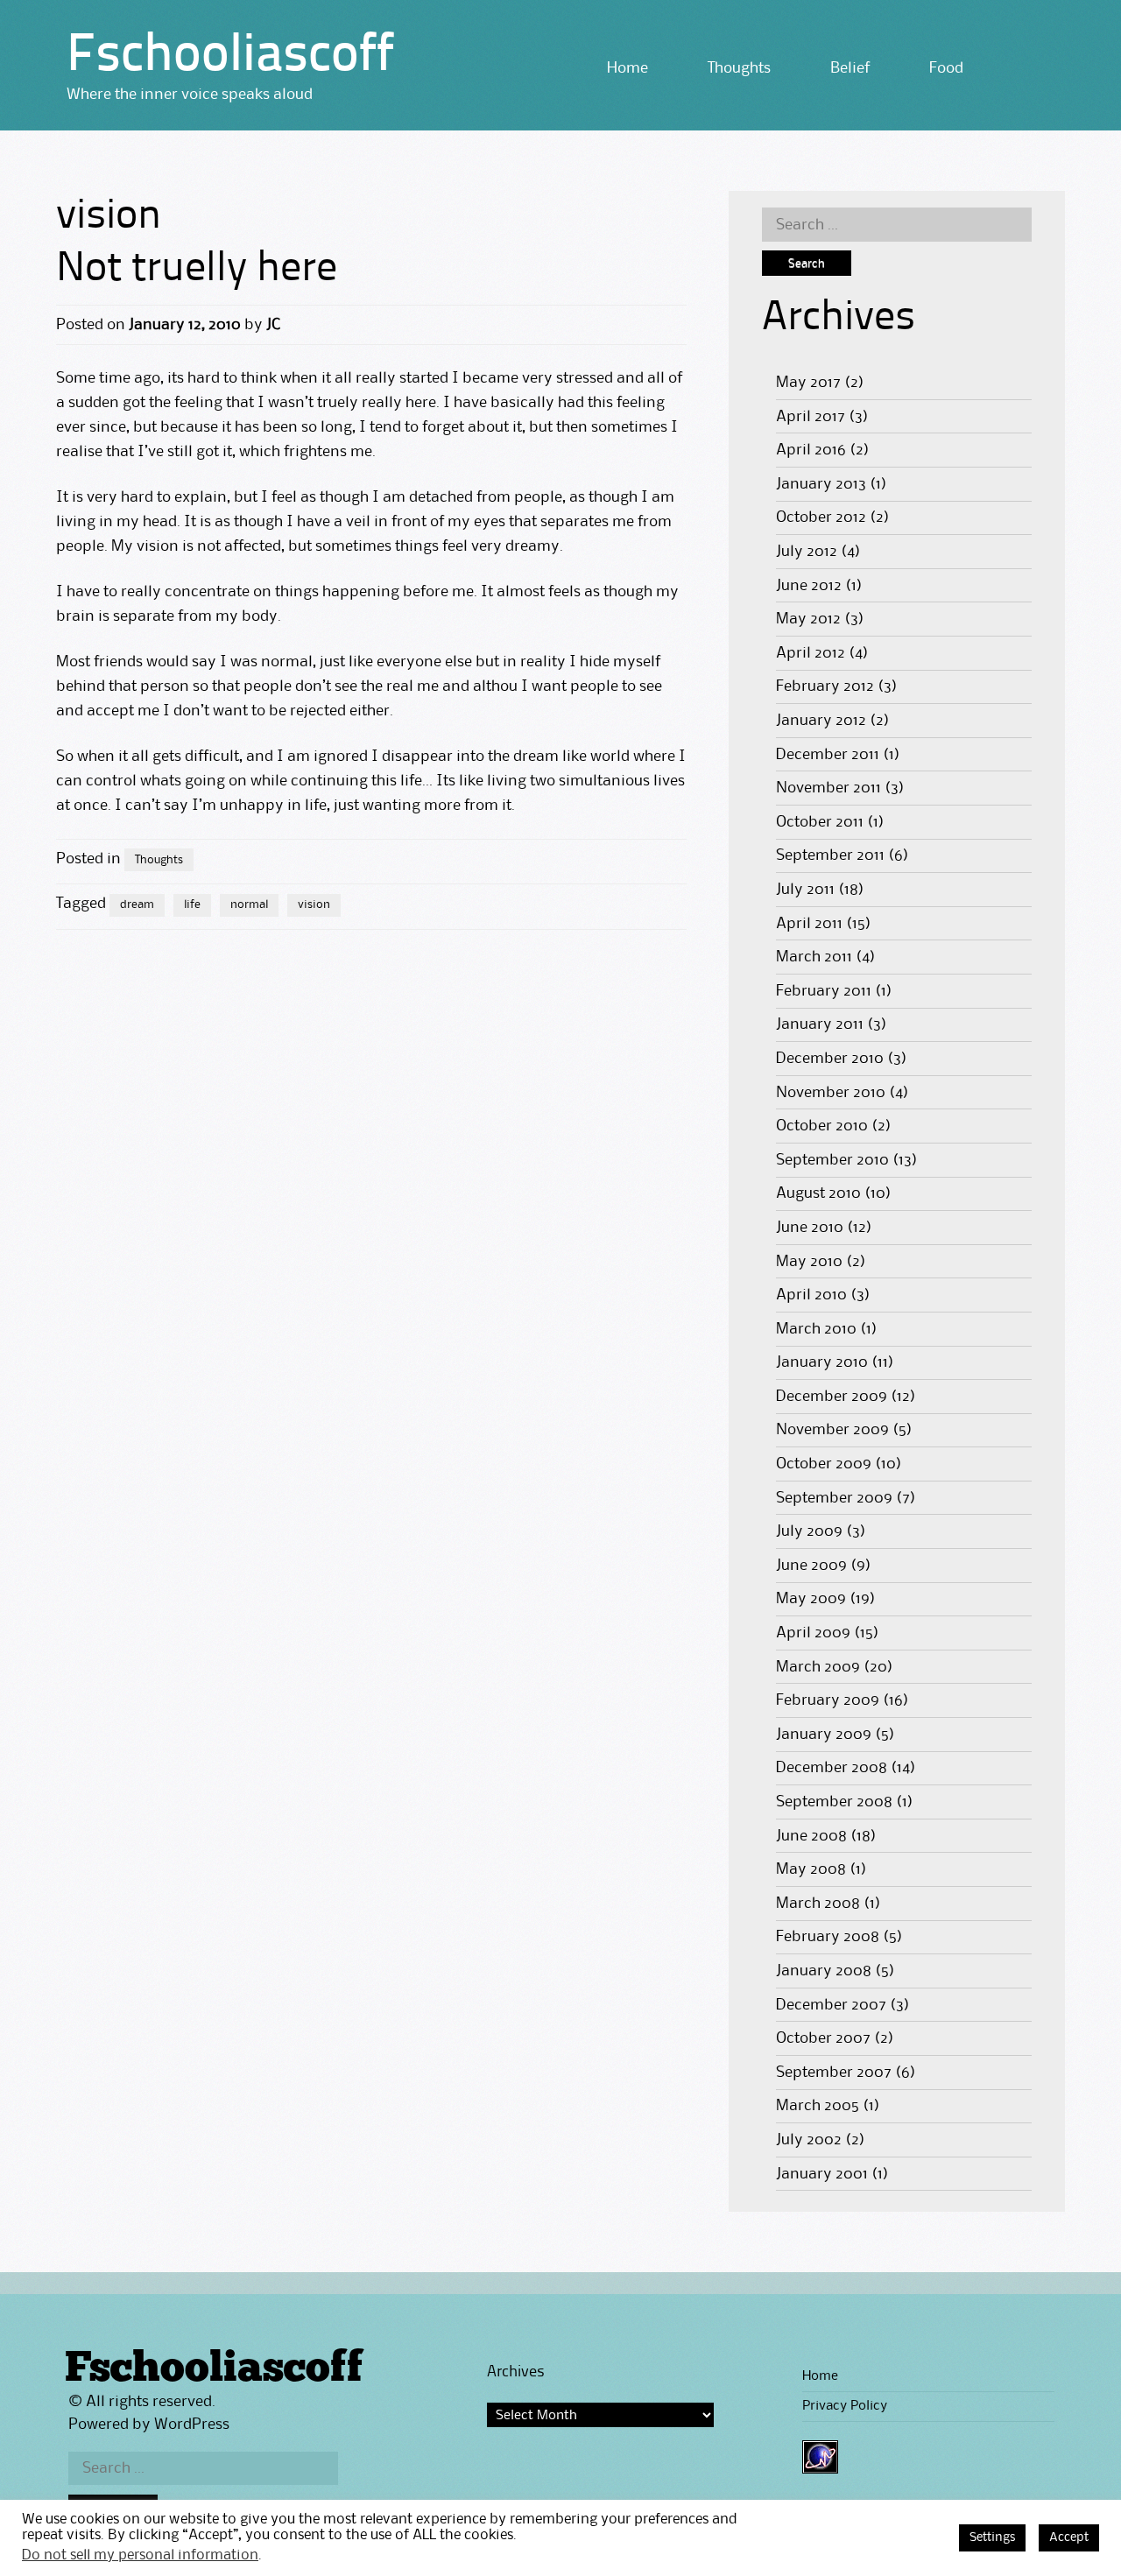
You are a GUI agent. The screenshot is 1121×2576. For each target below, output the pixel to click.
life (192, 904)
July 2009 (809, 1531)
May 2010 (809, 1262)
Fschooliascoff (230, 57)
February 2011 (824, 991)
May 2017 (808, 383)
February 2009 (828, 1700)
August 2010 (818, 1193)
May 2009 (811, 1599)
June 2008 (811, 1836)
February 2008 (828, 1937)
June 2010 (810, 1228)
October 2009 (824, 1464)
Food (946, 68)
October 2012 (821, 517)
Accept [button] (1069, 2538)
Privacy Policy (845, 2406)
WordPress (192, 2425)
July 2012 (807, 552)
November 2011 (828, 788)
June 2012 (809, 586)
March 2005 (818, 2106)
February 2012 (825, 686)
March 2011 (814, 957)
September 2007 (834, 2073)
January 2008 (824, 1971)
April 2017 (811, 417)
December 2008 (832, 1768)
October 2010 (822, 1126)
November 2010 (831, 1093)
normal (249, 904)
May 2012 (808, 619)
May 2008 (811, 1869)
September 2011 (830, 855)
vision (314, 904)
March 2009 (818, 1667)
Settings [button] (992, 2538)
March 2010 (816, 1329)
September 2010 (832, 1160)
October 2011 (820, 822)
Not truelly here (197, 270)
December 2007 (831, 2005)
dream (137, 904)
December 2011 (828, 755)
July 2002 (809, 2140)
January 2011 (820, 1024)
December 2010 (830, 1059)
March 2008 (818, 1904)
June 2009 (811, 1566)
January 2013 (821, 484)
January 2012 (821, 721)
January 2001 (822, 2174)
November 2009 (832, 1430)
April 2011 (809, 924)
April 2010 (811, 1295)
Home (627, 68)
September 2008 (834, 1802)
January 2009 (824, 1735)
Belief (850, 68)
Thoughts (739, 68)
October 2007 (823, 2038)
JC (273, 325)
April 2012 (811, 653)
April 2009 (813, 1633)
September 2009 (834, 1498)
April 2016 (811, 450)
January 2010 (822, 1362)
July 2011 (805, 890)
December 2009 (832, 1397)
